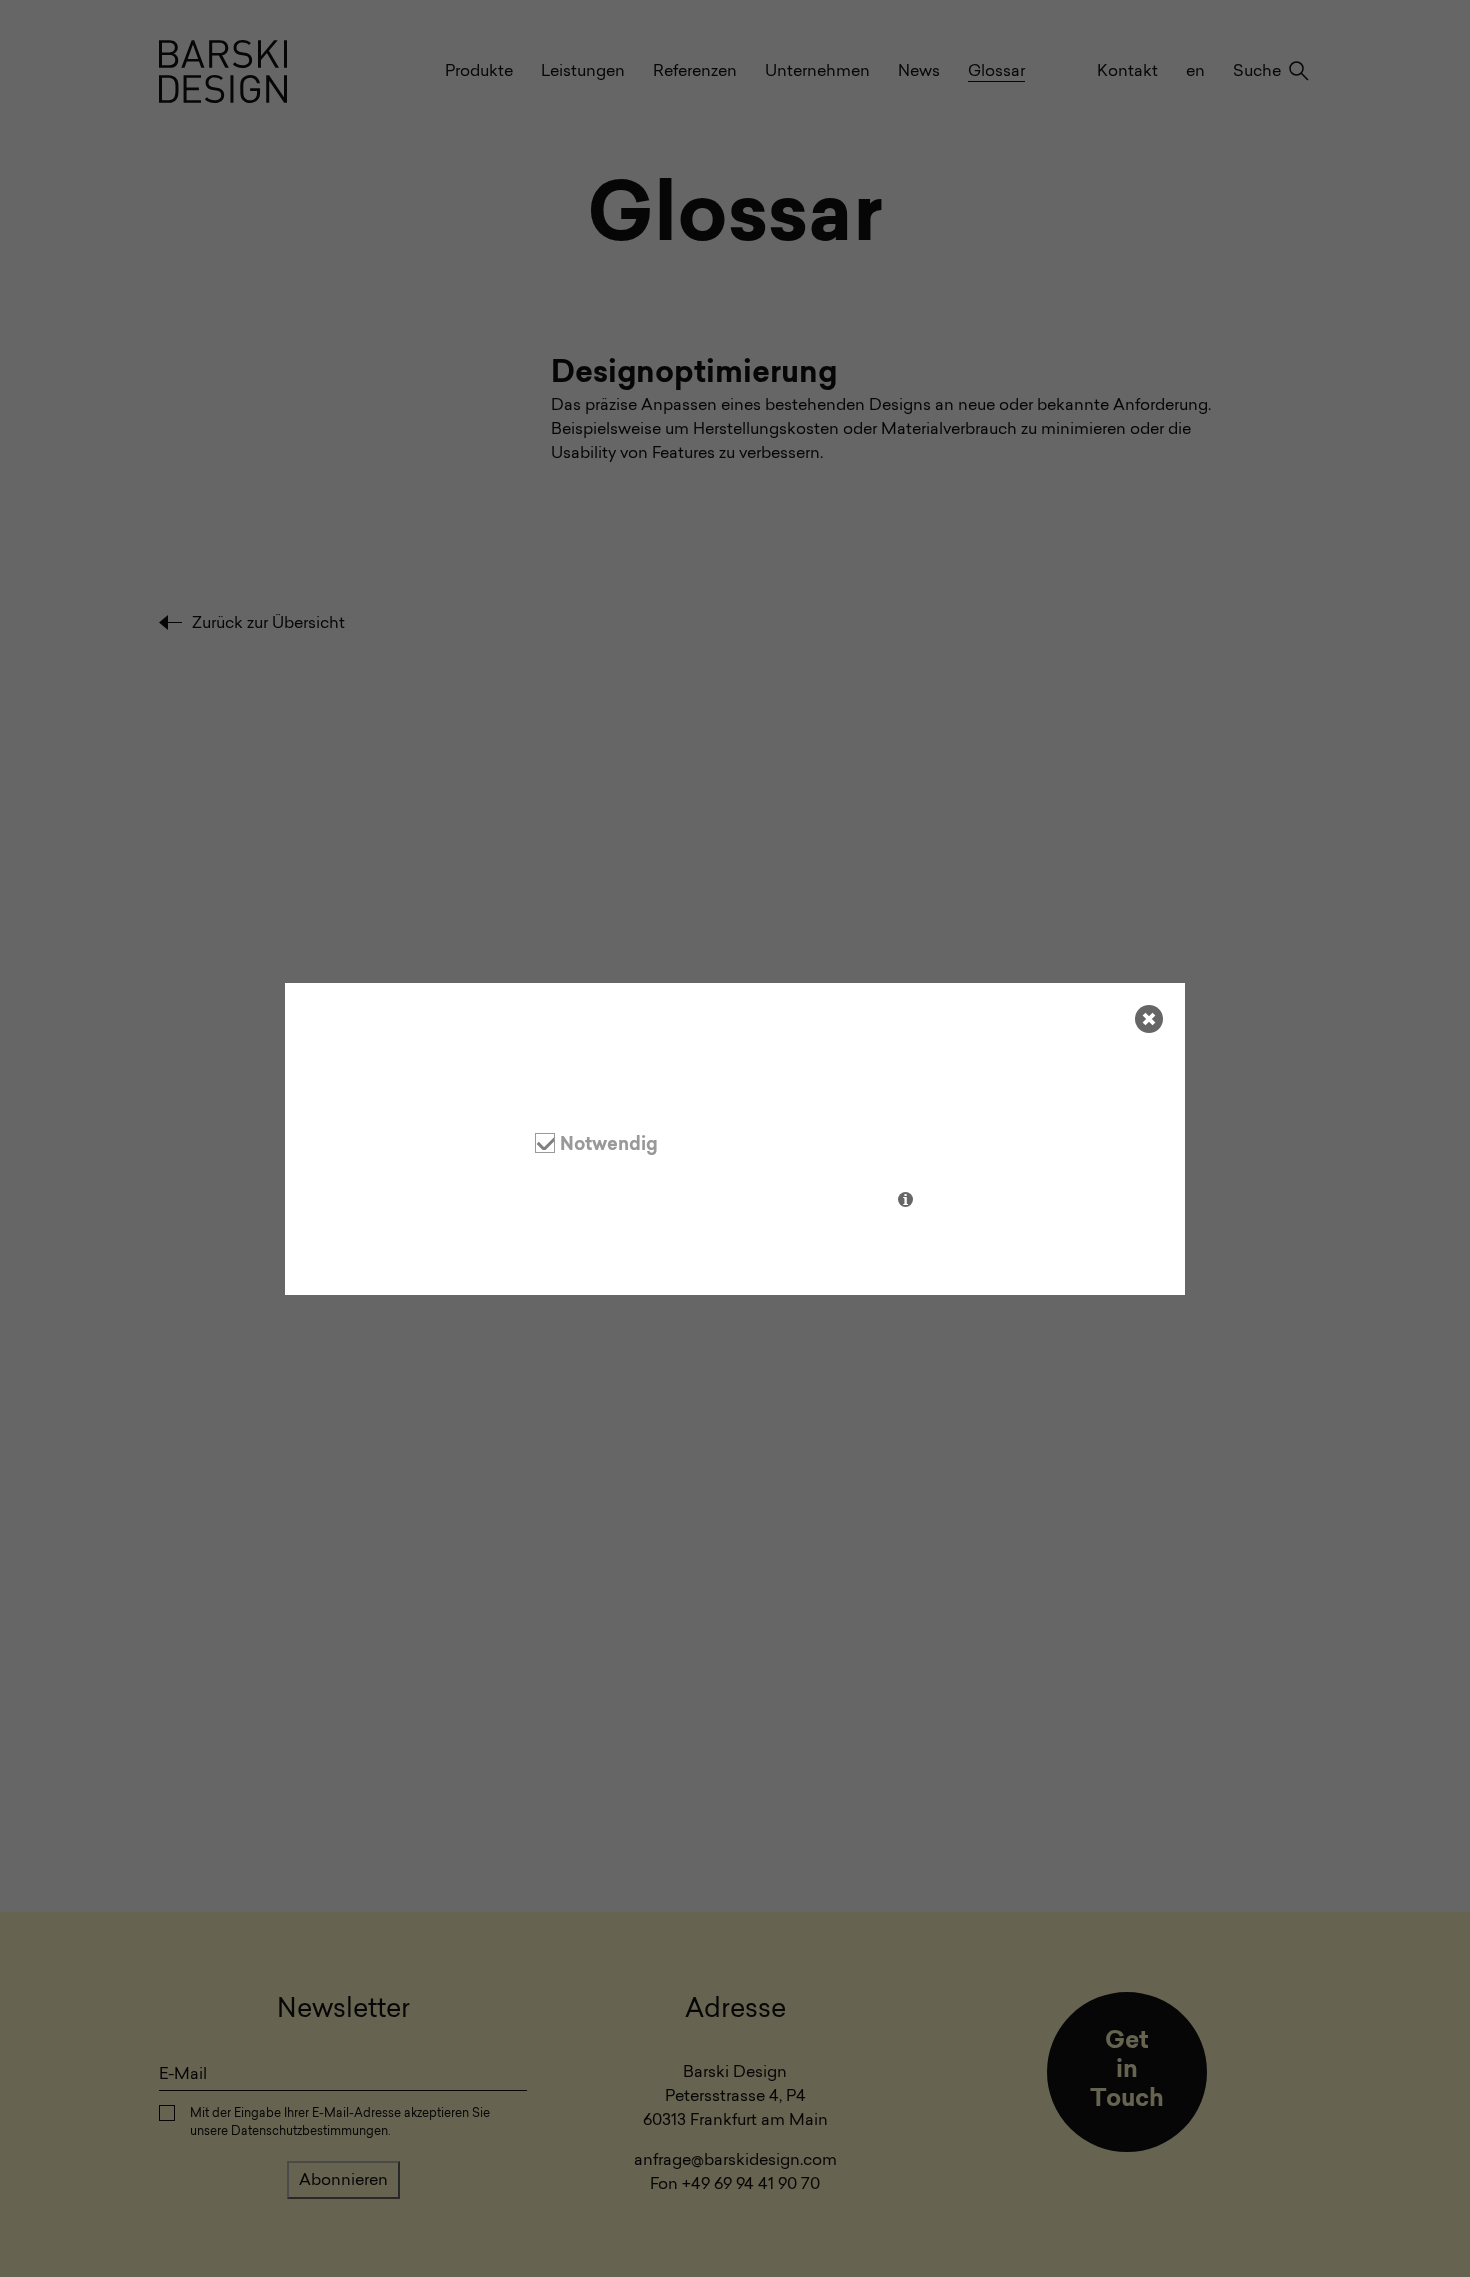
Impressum (473, 1245)
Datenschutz (374, 1245)
